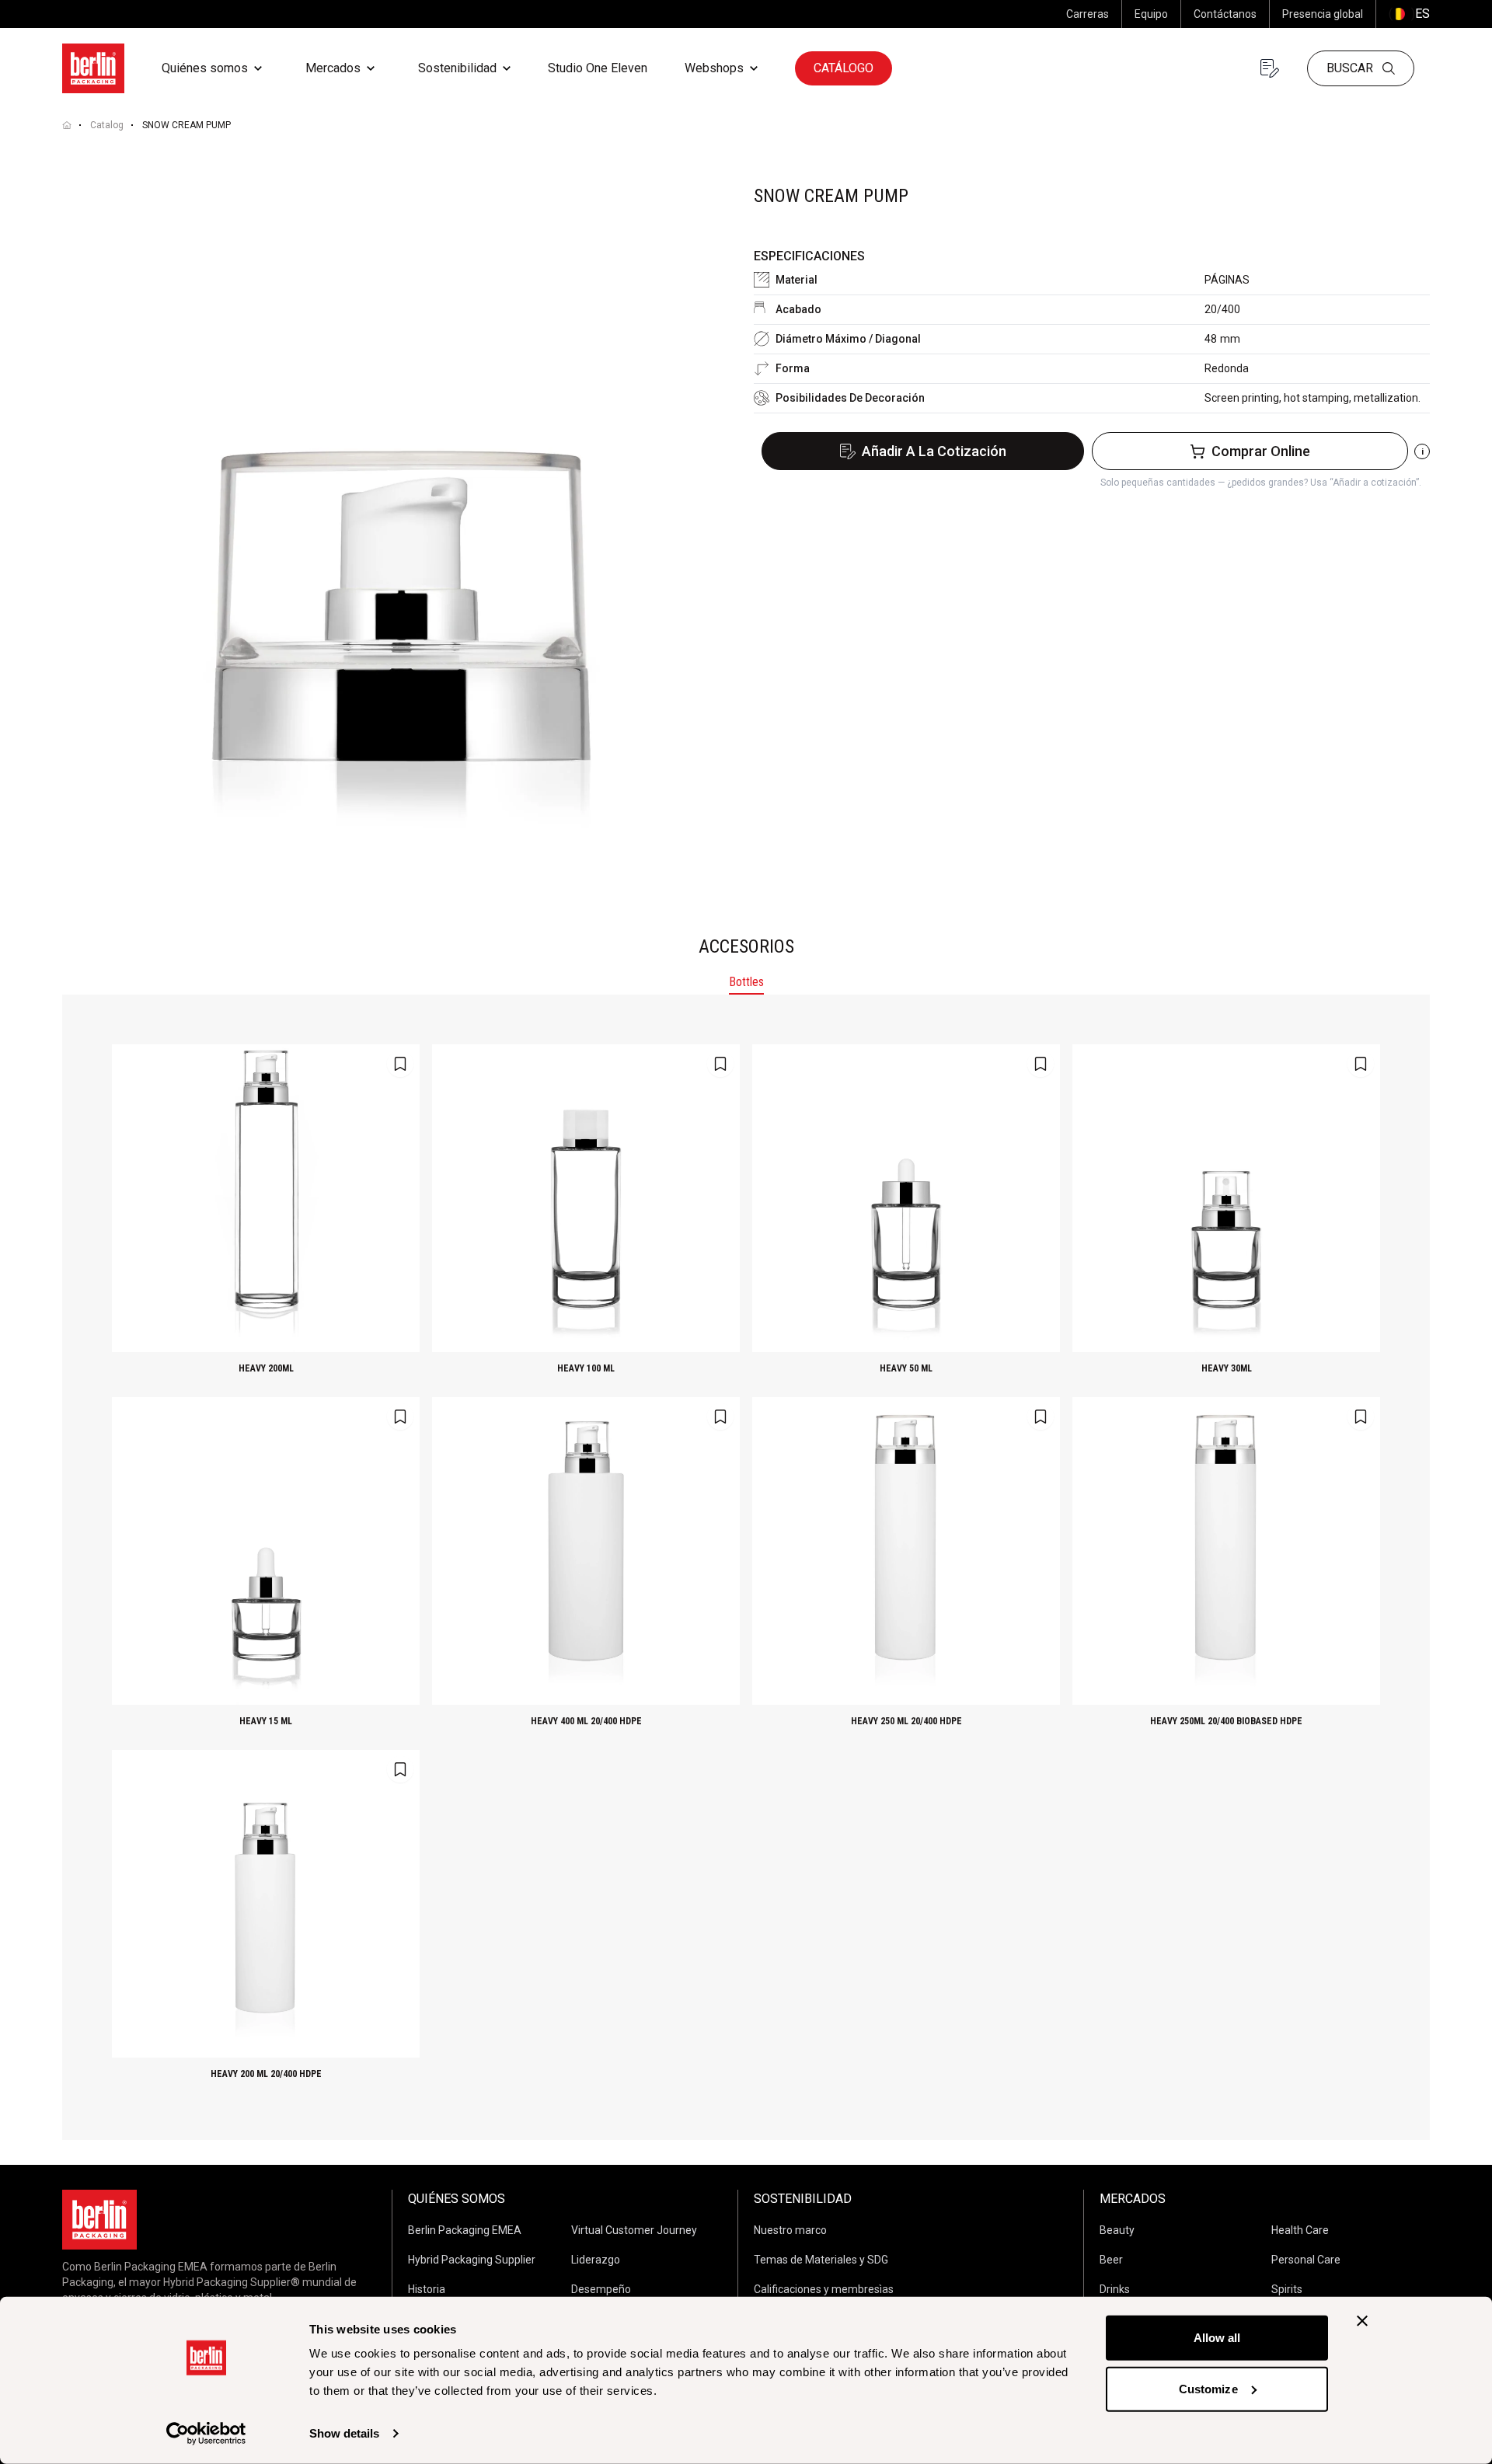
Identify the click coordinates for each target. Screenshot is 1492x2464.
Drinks (1115, 2289)
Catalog (107, 125)
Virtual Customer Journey (634, 2230)
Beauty (1117, 2230)
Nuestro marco (790, 2230)
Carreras (1088, 14)
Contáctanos (1225, 14)
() (1409, 14)
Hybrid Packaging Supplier (472, 2260)
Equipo (1151, 14)
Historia (427, 2289)
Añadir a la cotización (934, 451)
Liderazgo (596, 2260)
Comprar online (1261, 451)
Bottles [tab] (746, 982)
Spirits (1287, 2289)
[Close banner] (1362, 2321)
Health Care (1300, 2230)
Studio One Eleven (598, 68)
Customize (1208, 2388)
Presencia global (1323, 14)
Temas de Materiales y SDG (821, 2260)
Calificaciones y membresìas (824, 2289)
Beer (1111, 2260)
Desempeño (601, 2289)
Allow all (1217, 2338)
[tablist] (746, 984)
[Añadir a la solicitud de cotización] (400, 1064)
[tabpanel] (746, 1567)
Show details (344, 2433)
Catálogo (844, 68)
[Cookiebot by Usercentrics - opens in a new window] (206, 2434)
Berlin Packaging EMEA (465, 2230)
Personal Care (1306, 2260)
